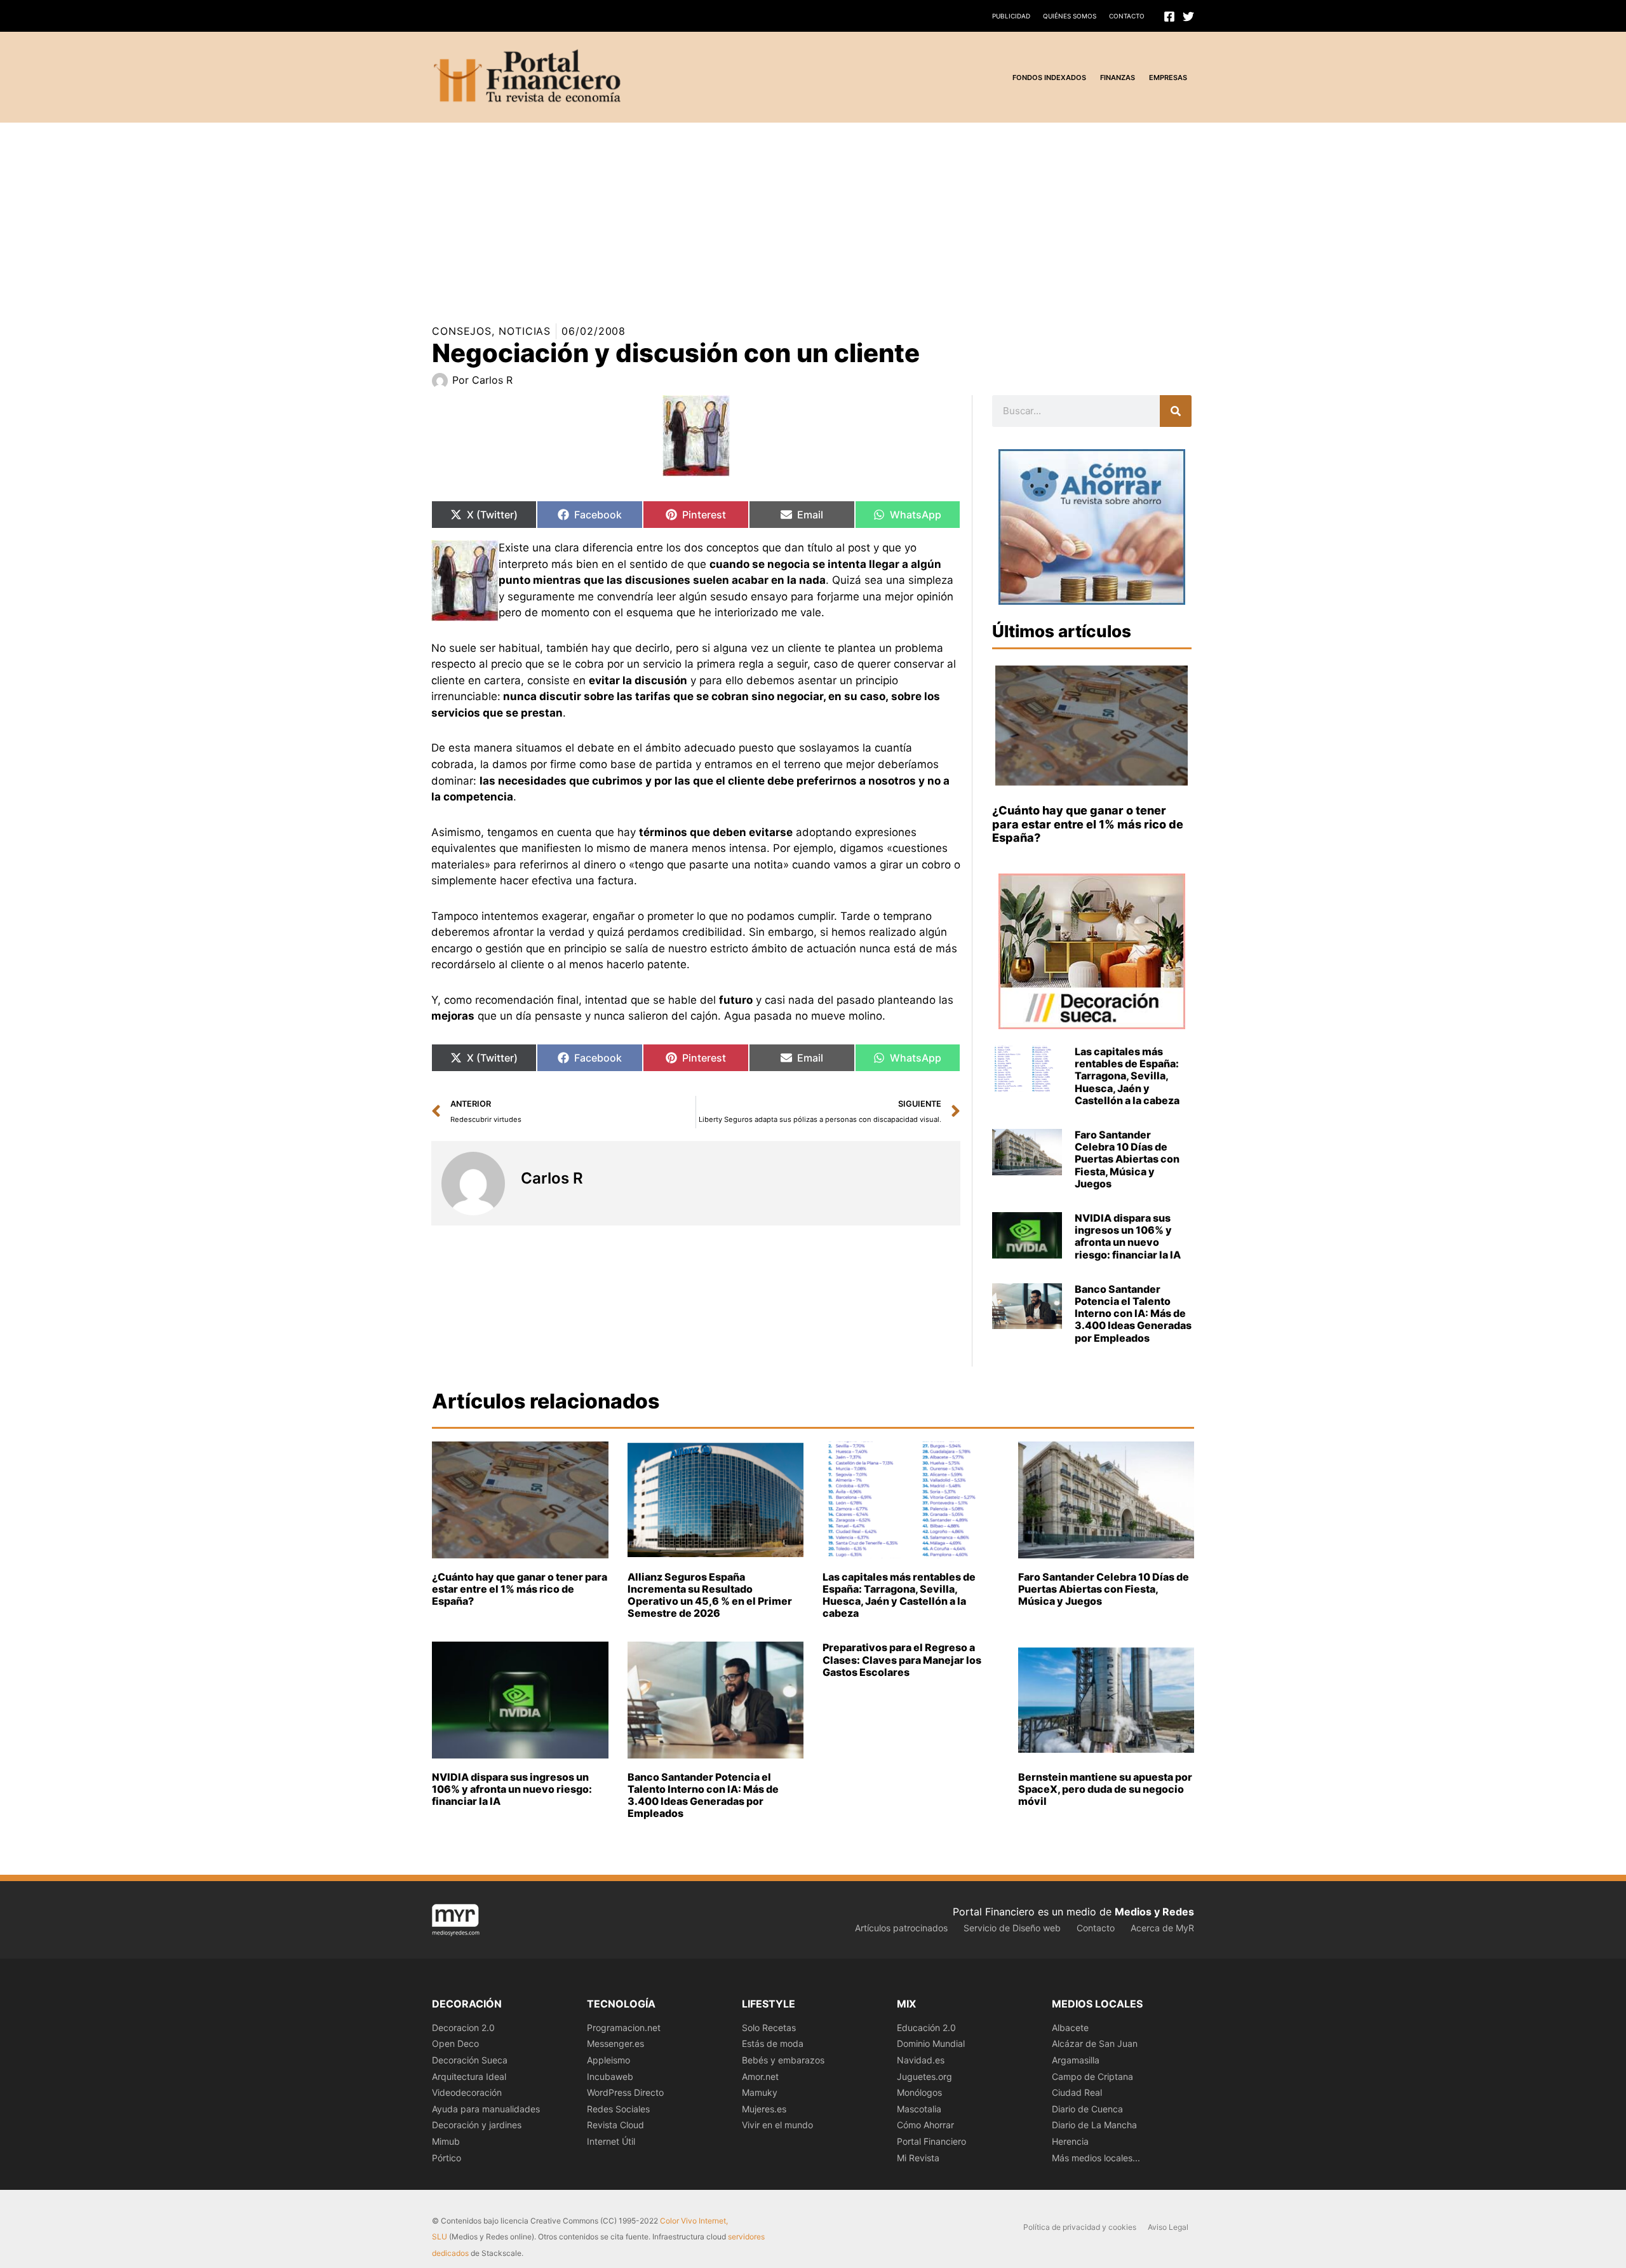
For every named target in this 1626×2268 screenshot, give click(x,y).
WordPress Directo (625, 2092)
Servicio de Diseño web (1012, 1928)
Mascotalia (919, 2109)
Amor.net (760, 2076)
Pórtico (447, 2158)
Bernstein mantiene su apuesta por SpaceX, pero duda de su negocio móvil (1105, 1789)
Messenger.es (615, 2043)
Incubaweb (610, 2076)
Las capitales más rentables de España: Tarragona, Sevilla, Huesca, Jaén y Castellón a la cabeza (1127, 1076)
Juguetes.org (924, 2076)
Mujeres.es (764, 2109)
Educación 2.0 (926, 2028)
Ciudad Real (1077, 2092)
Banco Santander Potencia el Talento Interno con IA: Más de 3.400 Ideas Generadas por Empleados (1133, 1313)
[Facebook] (1169, 17)
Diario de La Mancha (1094, 2125)
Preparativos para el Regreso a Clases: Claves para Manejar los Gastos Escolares (902, 1659)
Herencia (1070, 2141)
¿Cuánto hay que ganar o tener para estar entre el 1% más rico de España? (1088, 824)
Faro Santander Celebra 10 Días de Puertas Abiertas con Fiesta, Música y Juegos (1127, 1159)
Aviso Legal (1168, 2227)
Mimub (446, 2141)
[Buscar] (1176, 411)
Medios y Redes (1154, 1912)
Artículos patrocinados (901, 1928)
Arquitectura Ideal (469, 2076)
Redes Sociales (618, 2109)
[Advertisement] (381, 212)
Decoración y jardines (477, 2125)
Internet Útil (611, 2141)
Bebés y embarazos (783, 2060)
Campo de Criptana (1092, 2076)
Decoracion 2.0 (463, 2028)
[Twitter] (1188, 17)
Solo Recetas (769, 2028)
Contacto (1127, 16)
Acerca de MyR (1162, 1928)
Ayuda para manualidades (486, 2109)
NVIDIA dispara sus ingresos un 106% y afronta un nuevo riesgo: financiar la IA (1128, 1236)
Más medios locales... (1096, 2158)
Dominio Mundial (931, 2043)
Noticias (525, 331)
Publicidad (1011, 16)
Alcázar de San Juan (1095, 2043)
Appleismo (608, 2060)
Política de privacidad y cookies (1080, 2227)
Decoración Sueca (470, 2060)
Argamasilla (1076, 2060)
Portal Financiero (931, 2141)
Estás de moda (773, 2043)
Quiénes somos (1070, 16)
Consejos (462, 331)
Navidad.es (921, 2060)
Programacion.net (624, 2028)
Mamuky (760, 2092)
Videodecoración (467, 2092)
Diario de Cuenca (1087, 2109)
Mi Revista (918, 2158)
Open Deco (455, 2043)
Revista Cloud (615, 2125)
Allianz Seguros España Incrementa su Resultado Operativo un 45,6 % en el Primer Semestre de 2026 (710, 1595)
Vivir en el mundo (777, 2125)
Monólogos (919, 2092)
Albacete (1070, 2028)
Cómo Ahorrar (925, 2125)
